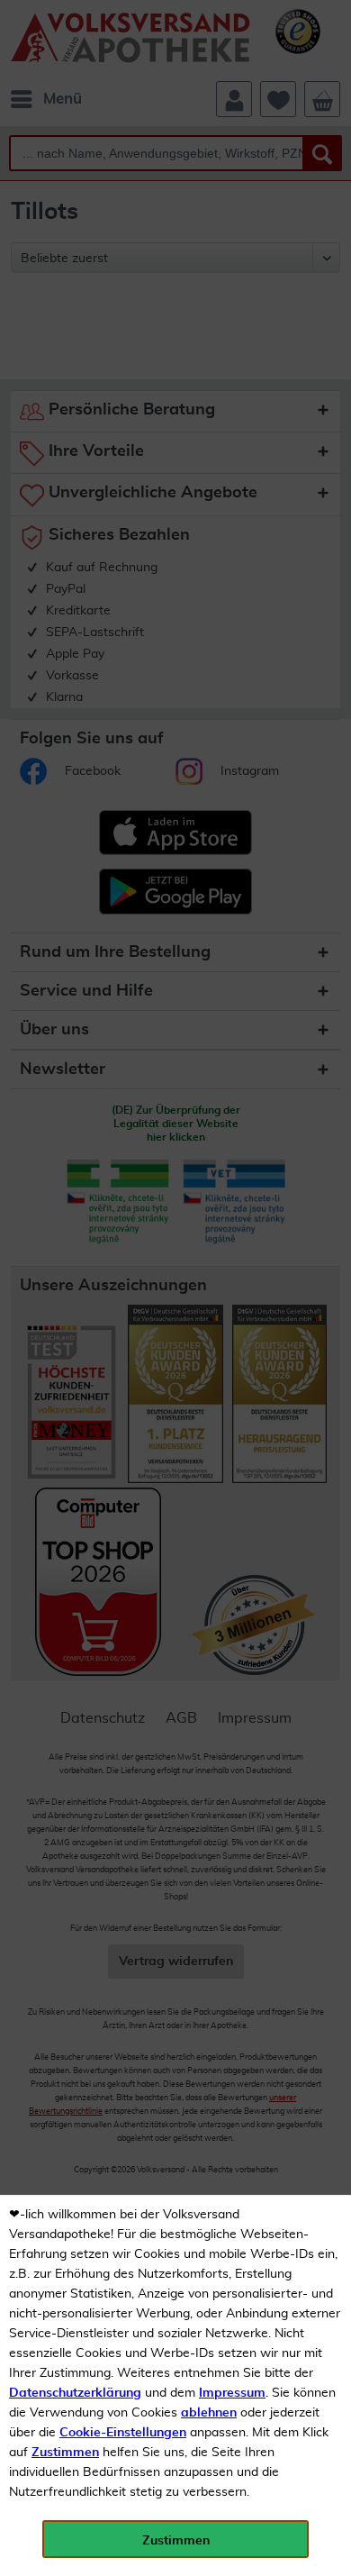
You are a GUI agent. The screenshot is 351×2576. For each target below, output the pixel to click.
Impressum (232, 2393)
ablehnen (209, 2413)
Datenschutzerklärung (75, 2393)
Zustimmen (65, 2453)
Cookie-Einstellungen (123, 2433)
